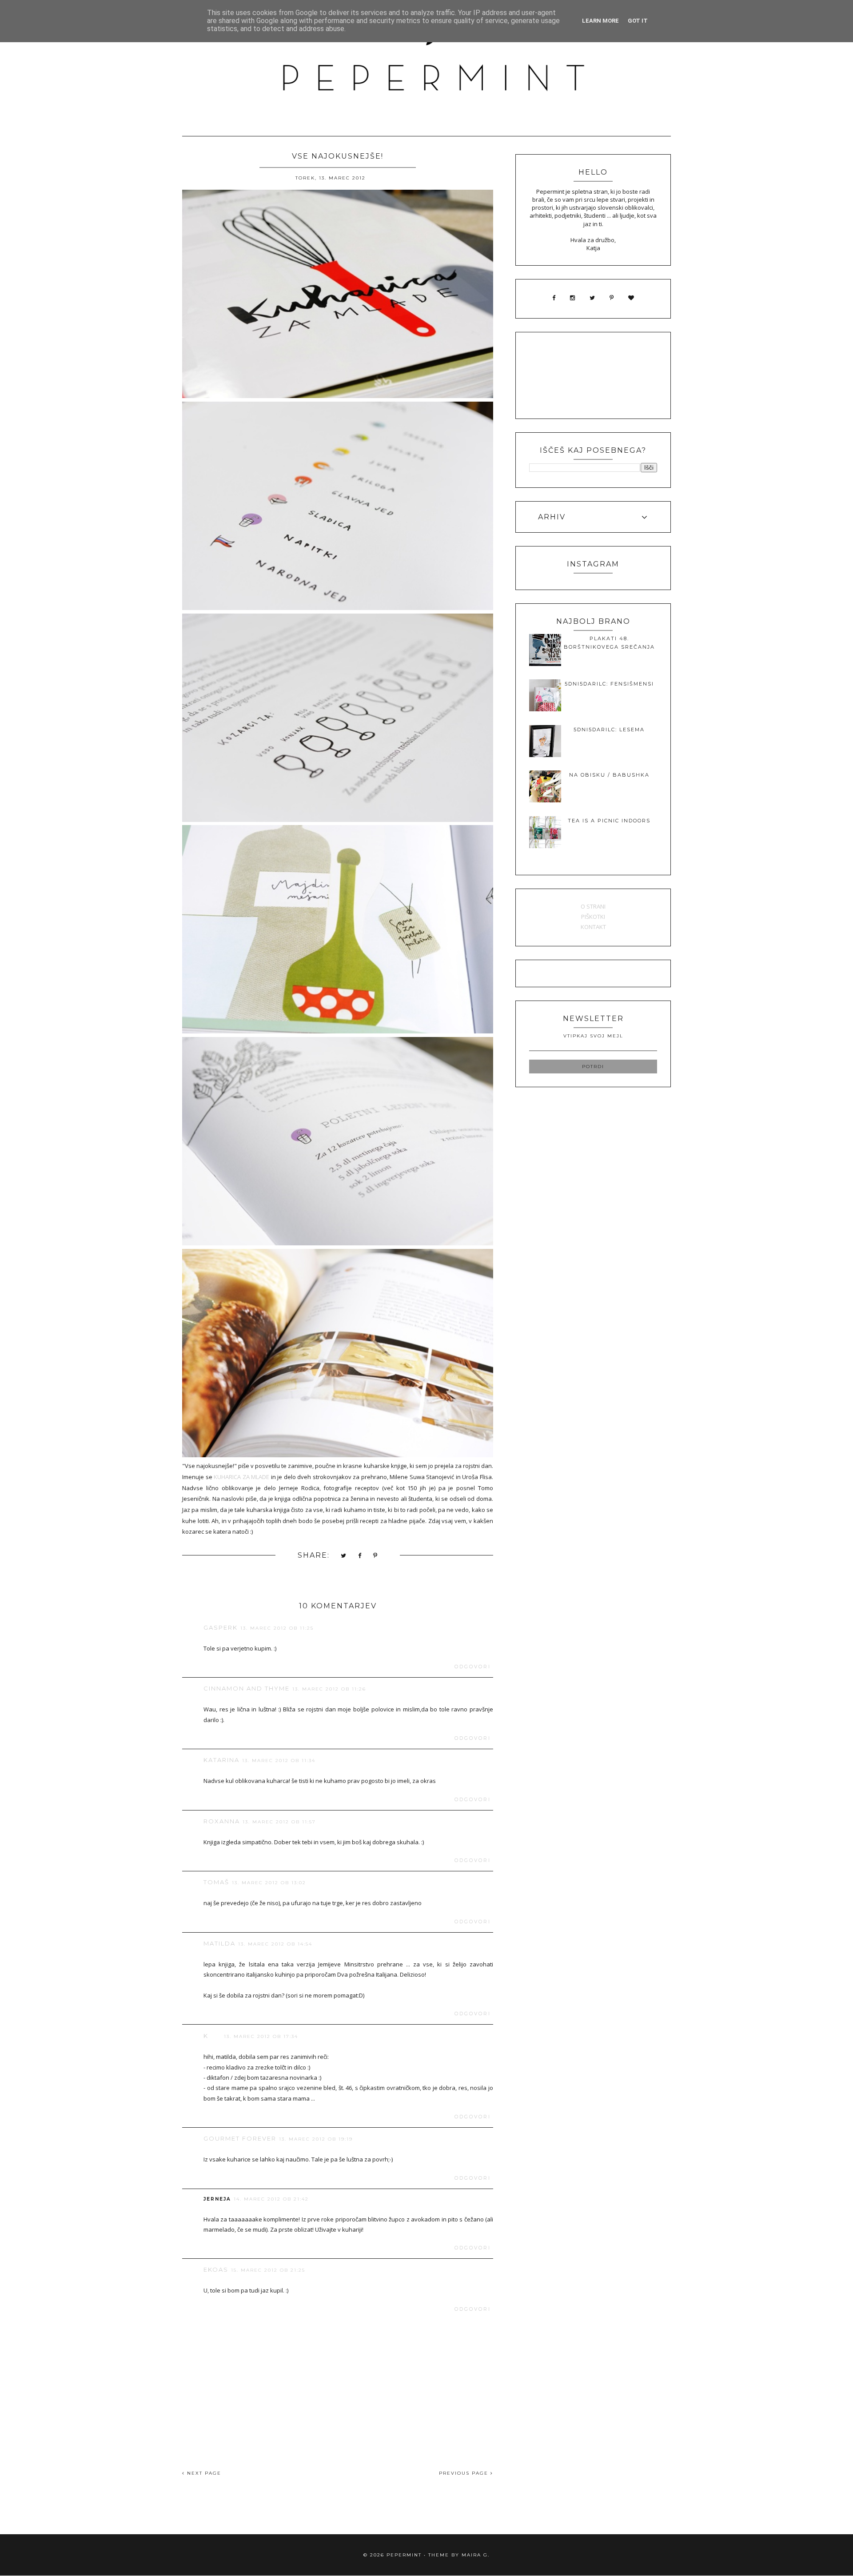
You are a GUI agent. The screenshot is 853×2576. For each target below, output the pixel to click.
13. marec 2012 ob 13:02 (269, 1883)
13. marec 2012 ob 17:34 (261, 2036)
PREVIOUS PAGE (465, 2473)
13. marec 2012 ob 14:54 (275, 1944)
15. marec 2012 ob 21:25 (268, 2270)
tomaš (216, 1882)
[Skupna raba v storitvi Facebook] (360, 1556)
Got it (638, 21)
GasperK (221, 1627)
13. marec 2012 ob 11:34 (279, 1761)
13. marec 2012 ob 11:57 (279, 1822)
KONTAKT (593, 927)
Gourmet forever (240, 2138)
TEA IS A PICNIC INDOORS (609, 821)
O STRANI (593, 906)
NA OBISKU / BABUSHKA (609, 775)
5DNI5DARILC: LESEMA (609, 730)
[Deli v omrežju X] (344, 1556)
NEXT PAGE (203, 2473)
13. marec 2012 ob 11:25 (277, 1628)
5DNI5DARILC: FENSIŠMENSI (609, 684)
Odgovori (473, 1667)
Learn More (600, 21)
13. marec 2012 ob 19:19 (316, 2139)
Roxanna (222, 1821)
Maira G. (476, 2555)
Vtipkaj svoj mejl (593, 1036)
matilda (219, 1943)
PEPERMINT (404, 2555)
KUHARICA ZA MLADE (241, 1477)
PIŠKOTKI (593, 917)
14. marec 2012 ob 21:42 (271, 2199)
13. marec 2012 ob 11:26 (329, 1689)
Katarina (221, 1760)
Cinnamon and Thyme (247, 1688)
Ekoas (216, 2269)
